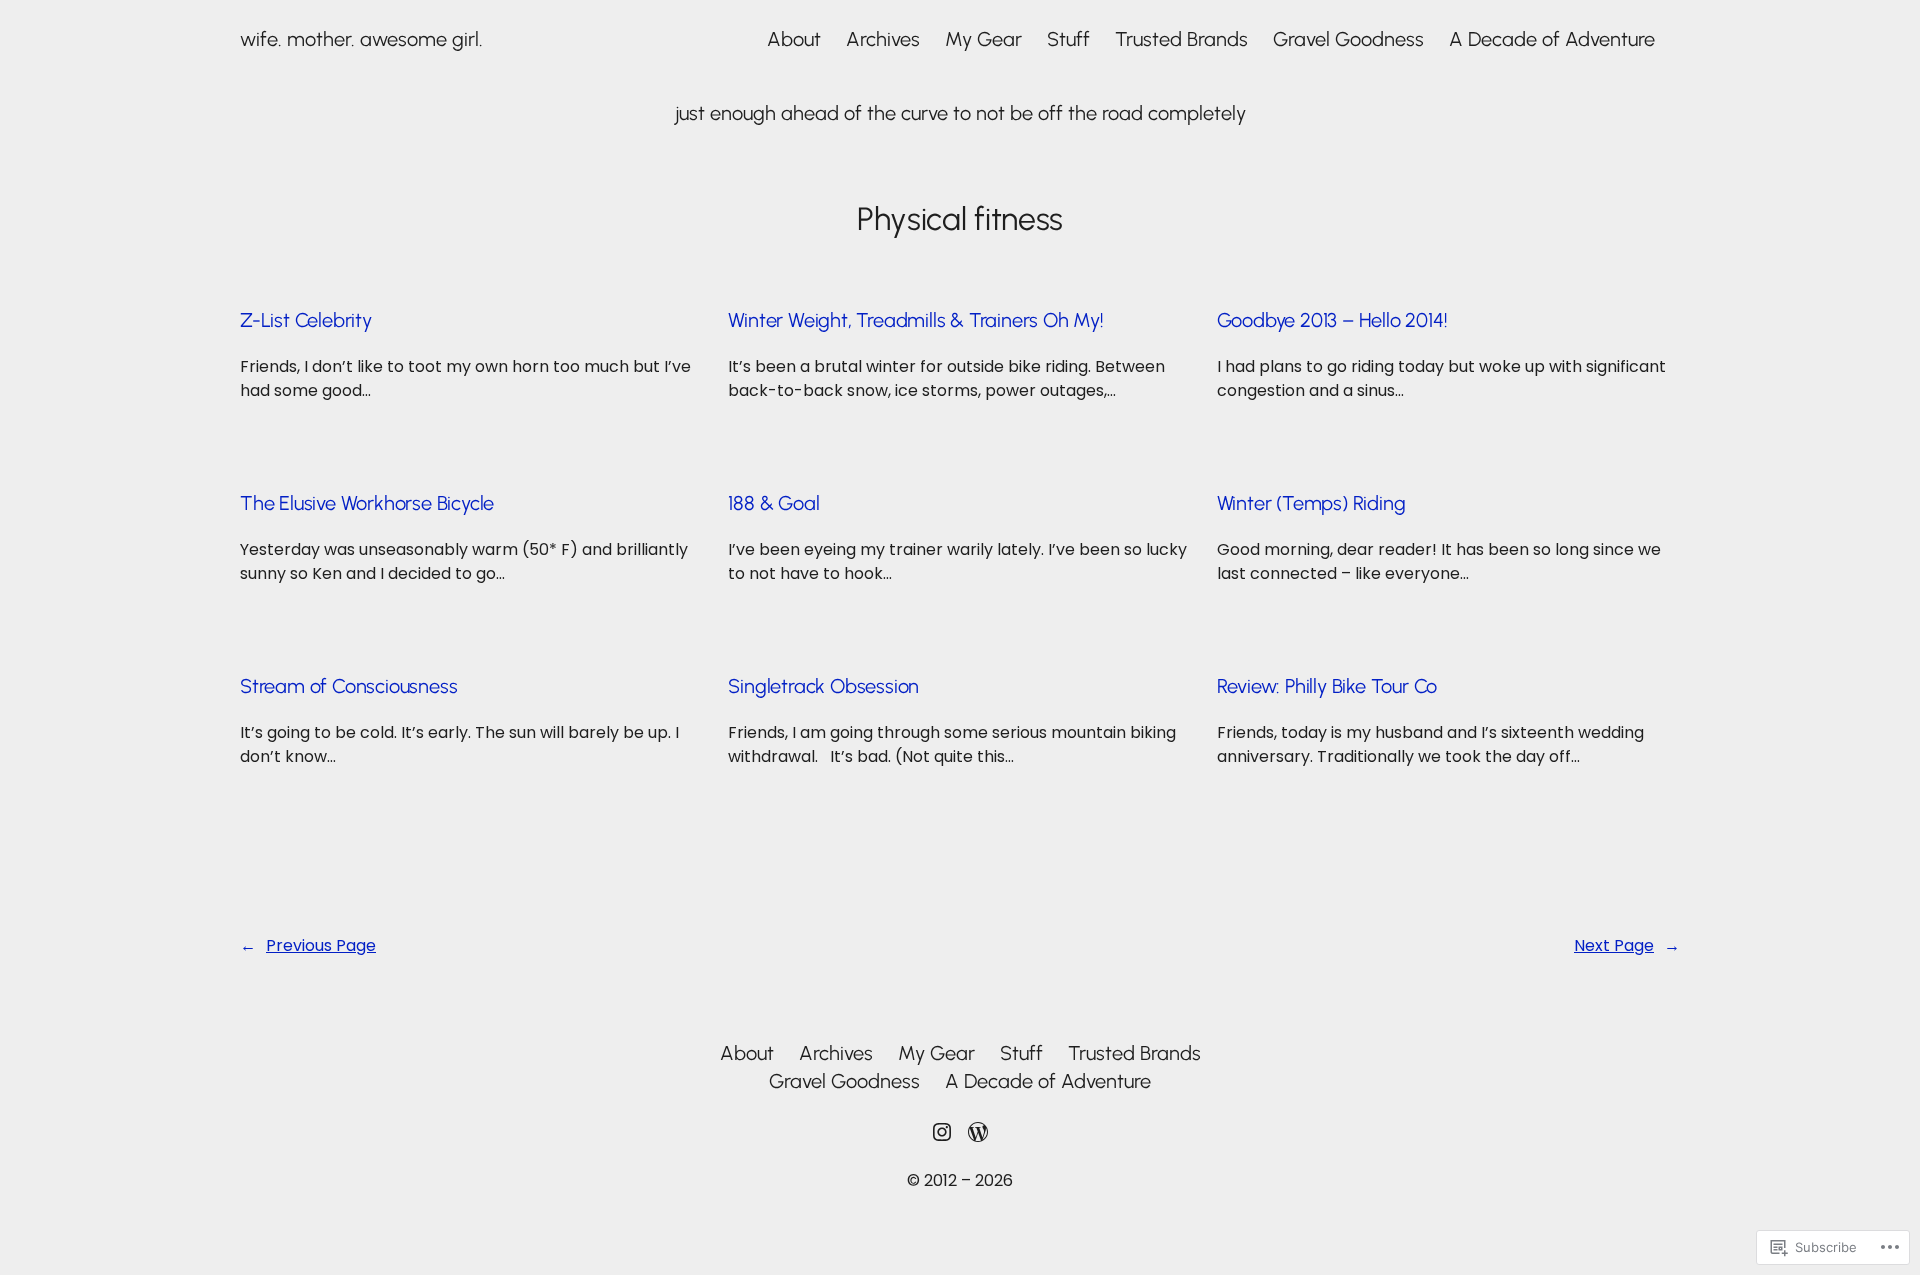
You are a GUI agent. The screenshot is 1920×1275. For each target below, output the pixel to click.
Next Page (1627, 945)
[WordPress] (978, 1132)
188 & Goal (773, 503)
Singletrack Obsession (823, 686)
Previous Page (308, 945)
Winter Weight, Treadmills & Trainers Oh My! (915, 320)
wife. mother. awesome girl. (361, 39)
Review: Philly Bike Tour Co (1327, 686)
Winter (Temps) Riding (1311, 503)
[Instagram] (942, 1132)
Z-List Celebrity (306, 320)
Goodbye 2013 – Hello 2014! (1332, 320)
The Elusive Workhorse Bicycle (367, 503)
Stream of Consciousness (348, 686)
